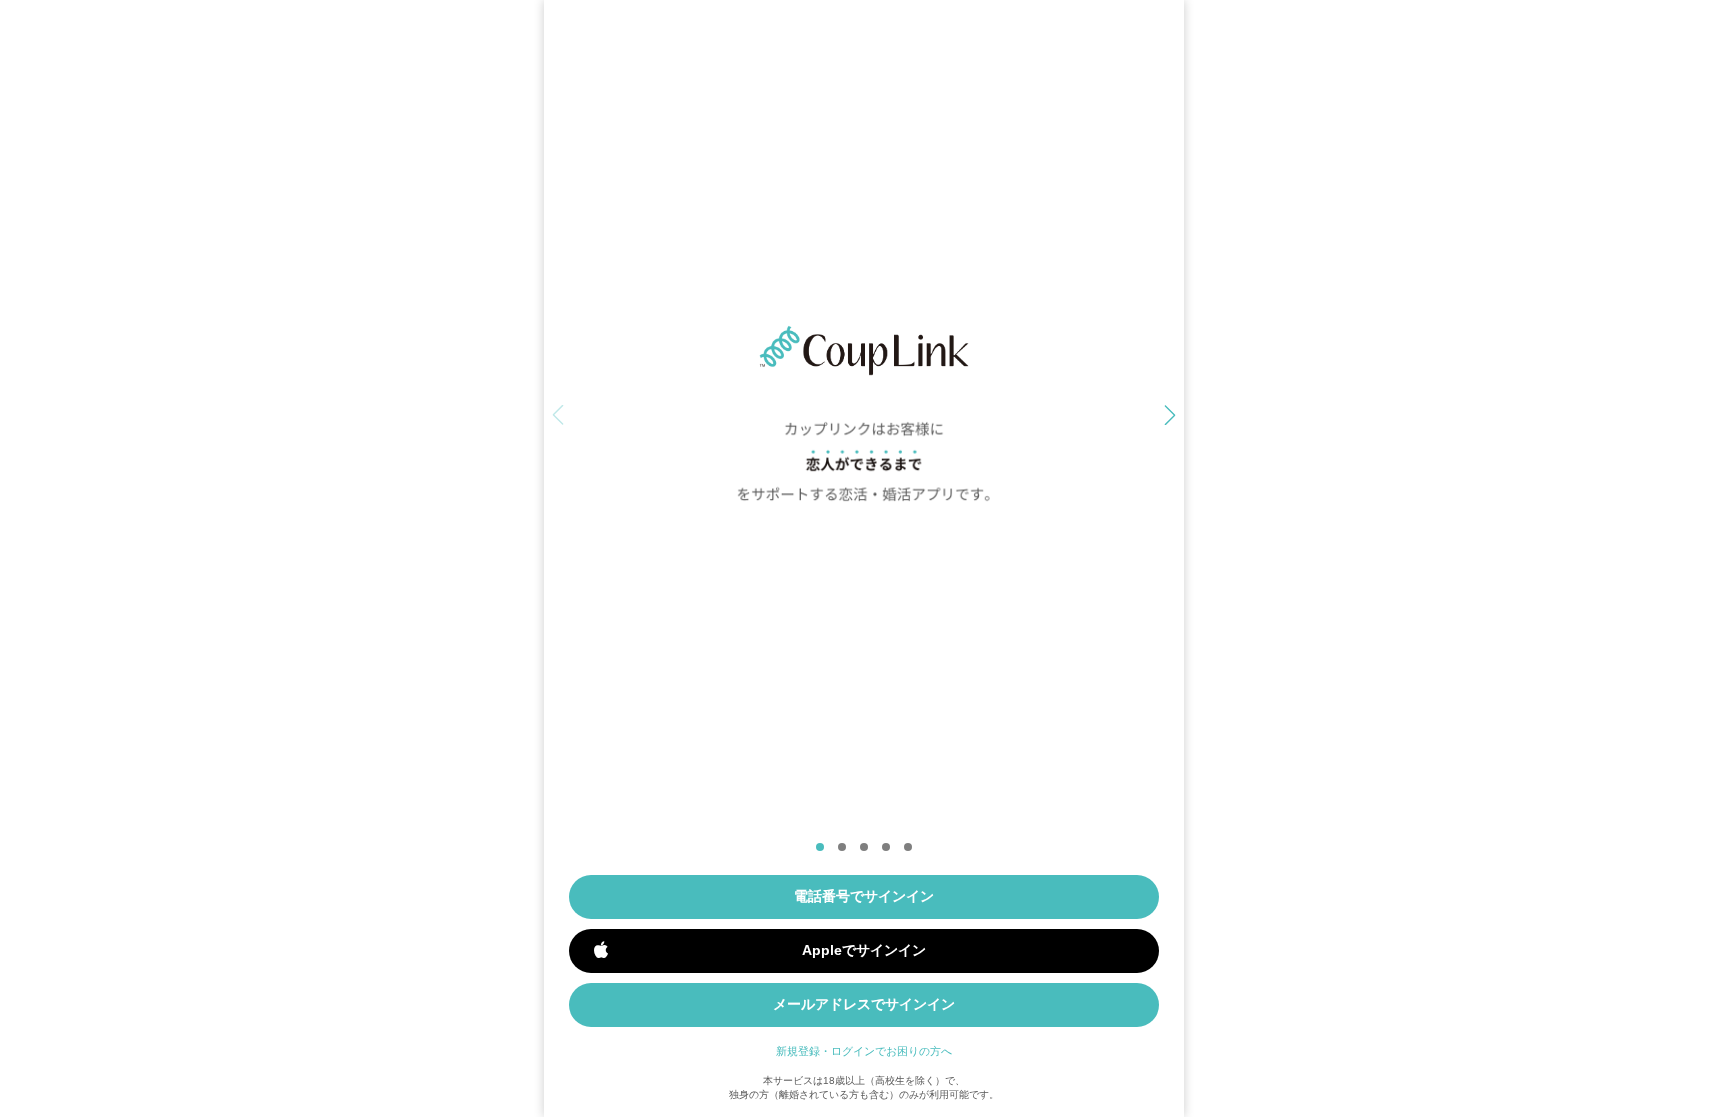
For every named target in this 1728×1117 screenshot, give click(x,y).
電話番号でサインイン (864, 896)
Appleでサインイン (864, 950)
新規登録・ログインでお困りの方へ (864, 1051)
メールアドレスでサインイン (864, 1004)
